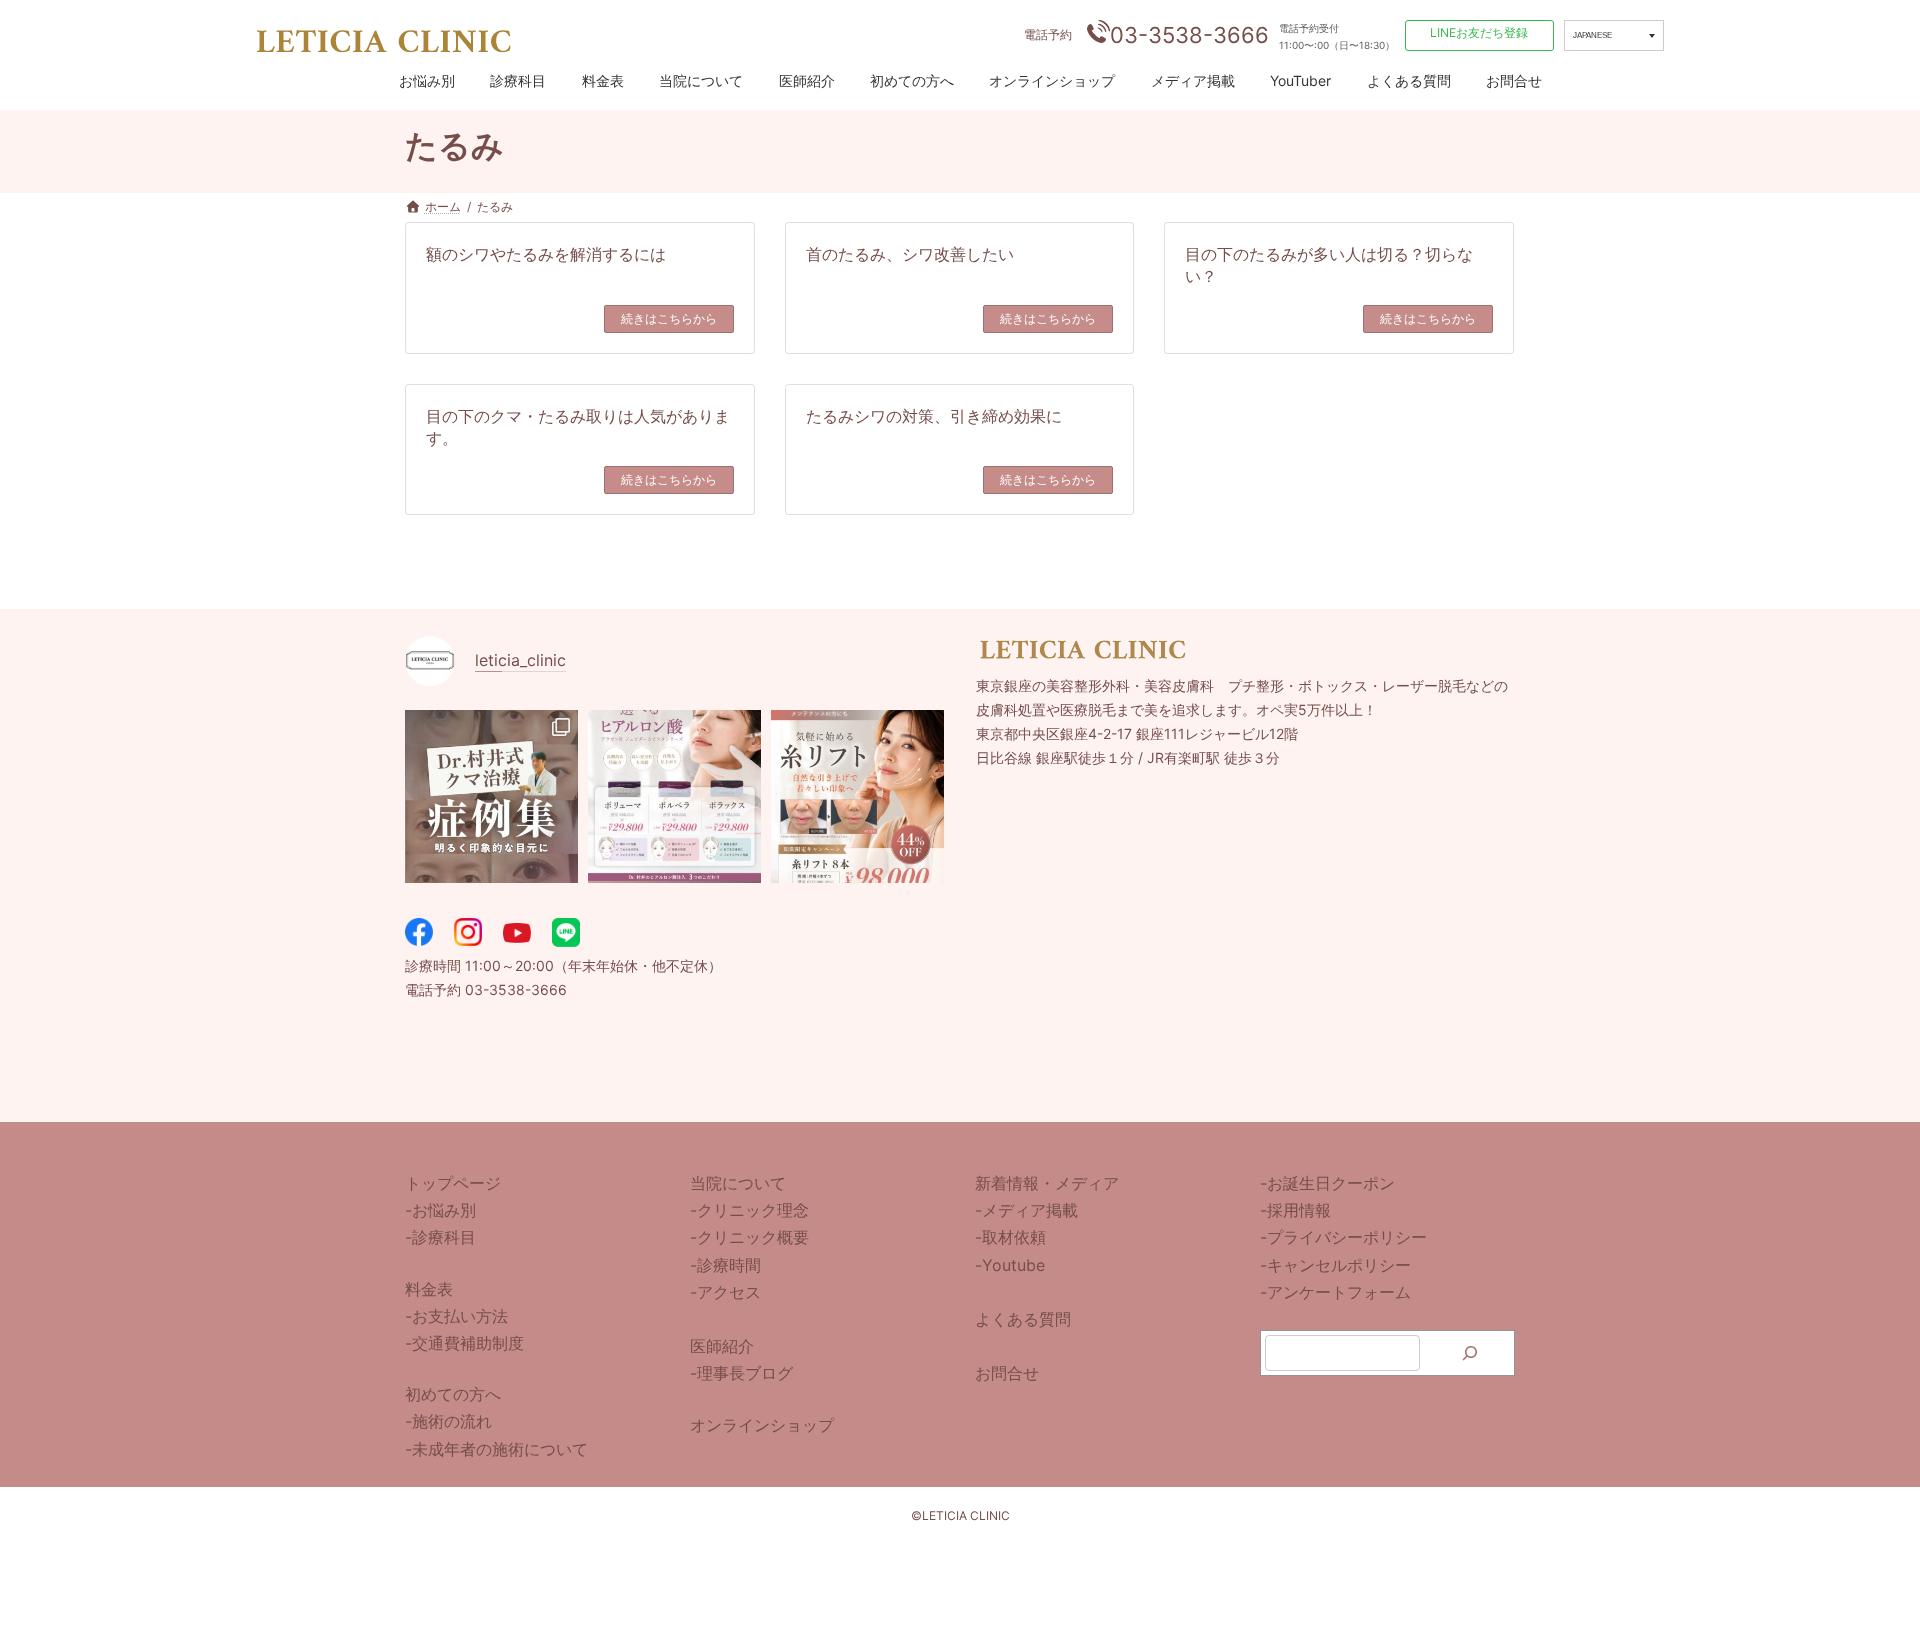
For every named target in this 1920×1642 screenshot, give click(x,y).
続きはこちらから (669, 318)
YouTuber (1300, 80)
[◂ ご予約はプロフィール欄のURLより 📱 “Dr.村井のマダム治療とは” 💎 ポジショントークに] (491, 796)
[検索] (1470, 1353)
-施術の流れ (448, 1421)
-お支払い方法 (456, 1315)
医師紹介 (807, 80)
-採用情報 (1295, 1210)
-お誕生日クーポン (1327, 1183)
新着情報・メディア (1047, 1183)
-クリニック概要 (749, 1237)
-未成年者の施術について (496, 1448)
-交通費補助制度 (464, 1343)
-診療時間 (725, 1264)
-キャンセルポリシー (1335, 1264)
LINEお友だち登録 (1479, 32)
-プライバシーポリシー (1343, 1237)
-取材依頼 (1010, 1237)
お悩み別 (427, 80)
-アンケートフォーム (1335, 1291)
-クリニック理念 (749, 1210)
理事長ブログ (745, 1373)
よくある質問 (1409, 80)
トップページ (453, 1183)
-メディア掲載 (1026, 1210)
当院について (701, 80)
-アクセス (725, 1291)
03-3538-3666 (1189, 35)
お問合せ (1514, 80)
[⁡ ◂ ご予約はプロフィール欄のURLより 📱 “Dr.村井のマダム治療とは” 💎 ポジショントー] (857, 796)
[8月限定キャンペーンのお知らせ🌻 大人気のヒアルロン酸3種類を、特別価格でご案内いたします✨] (674, 796)
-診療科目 (440, 1237)
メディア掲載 (1193, 80)
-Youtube (1010, 1264)
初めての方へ (912, 80)
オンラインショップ (1052, 80)
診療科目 (518, 80)
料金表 (603, 80)
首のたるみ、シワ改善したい (910, 254)
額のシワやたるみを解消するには (546, 254)
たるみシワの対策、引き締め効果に (934, 416)
